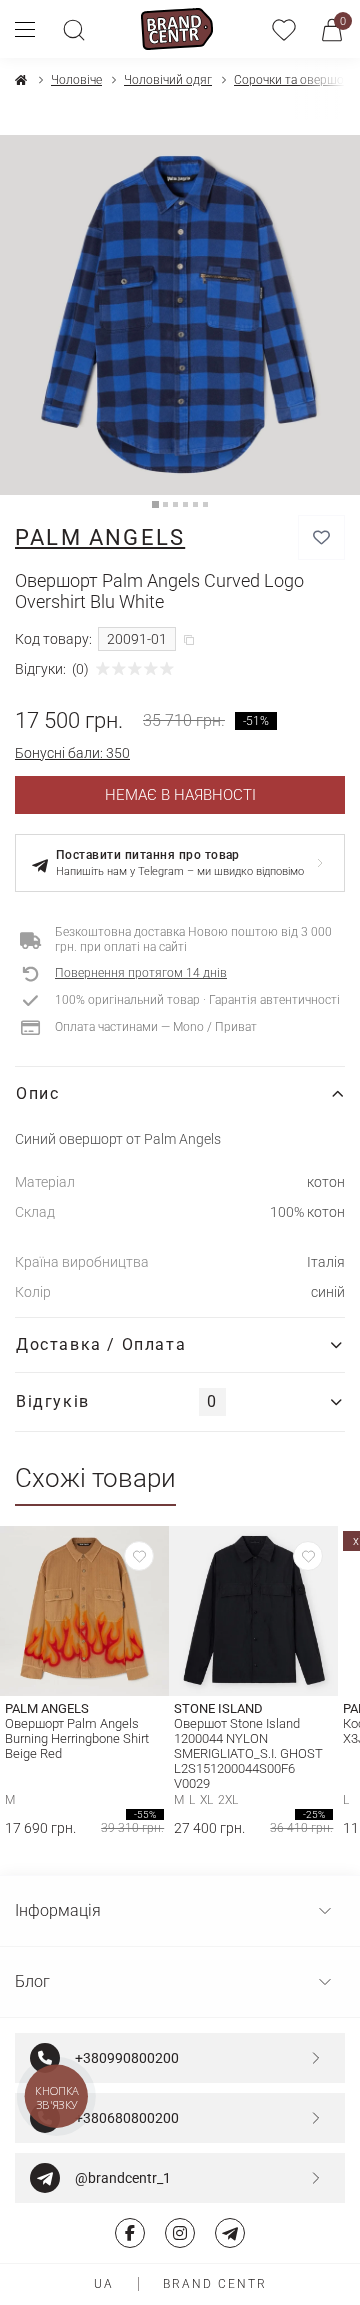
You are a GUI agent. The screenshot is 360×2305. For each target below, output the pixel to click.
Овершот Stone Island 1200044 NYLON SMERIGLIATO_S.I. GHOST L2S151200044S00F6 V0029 (248, 1753)
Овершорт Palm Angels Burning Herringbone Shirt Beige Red (77, 1738)
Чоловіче (76, 80)
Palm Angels (100, 537)
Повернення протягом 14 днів (141, 973)
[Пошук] (74, 29)
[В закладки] (321, 537)
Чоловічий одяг (168, 80)
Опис (37, 1093)
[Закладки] (284, 29)
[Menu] (32, 29)
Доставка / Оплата (101, 1344)
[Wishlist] (139, 1556)
